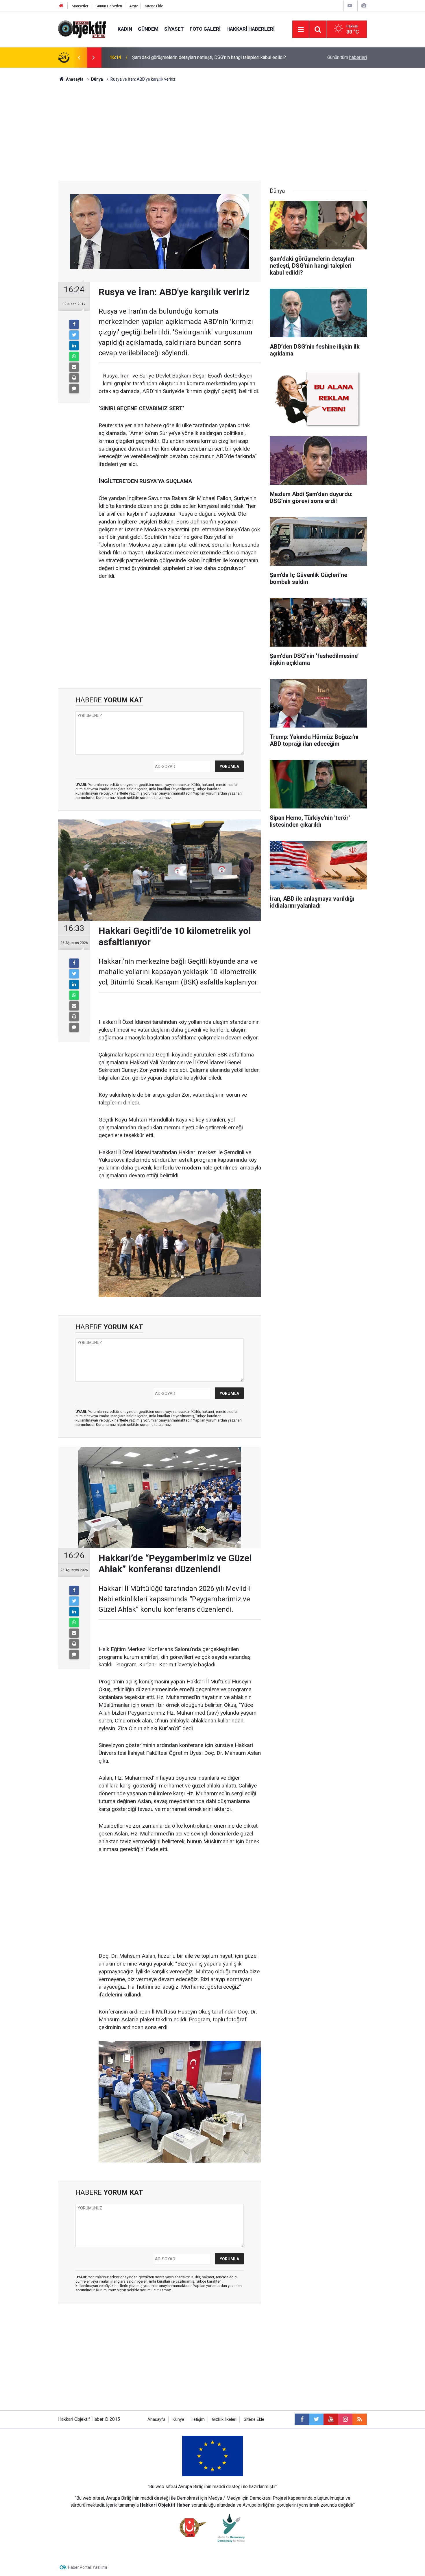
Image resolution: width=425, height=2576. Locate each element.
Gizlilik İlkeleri (224, 2419)
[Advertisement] (212, 132)
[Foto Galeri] (364, 6)
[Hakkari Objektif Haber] (82, 29)
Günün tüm (347, 57)
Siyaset (174, 29)
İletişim (198, 2419)
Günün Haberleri (109, 6)
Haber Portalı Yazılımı (87, 2567)
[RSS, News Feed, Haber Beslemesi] (360, 2419)
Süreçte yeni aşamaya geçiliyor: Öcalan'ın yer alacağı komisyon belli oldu (205, 57)
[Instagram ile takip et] (345, 2419)
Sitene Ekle (154, 6)
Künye (178, 2419)
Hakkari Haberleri (251, 29)
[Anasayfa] (61, 6)
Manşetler (80, 6)
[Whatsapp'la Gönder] (74, 356)
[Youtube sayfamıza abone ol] (331, 2419)
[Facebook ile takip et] (302, 2419)
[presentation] (79, 58)
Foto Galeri (205, 29)
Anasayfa (156, 2419)
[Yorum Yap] (74, 388)
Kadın (125, 29)
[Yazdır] (74, 378)
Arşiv (133, 6)
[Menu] (301, 29)
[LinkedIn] (74, 346)
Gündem (148, 29)
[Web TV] (350, 6)
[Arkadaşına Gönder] (74, 367)
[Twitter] (74, 335)
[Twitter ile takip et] (316, 2419)
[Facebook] (74, 324)
